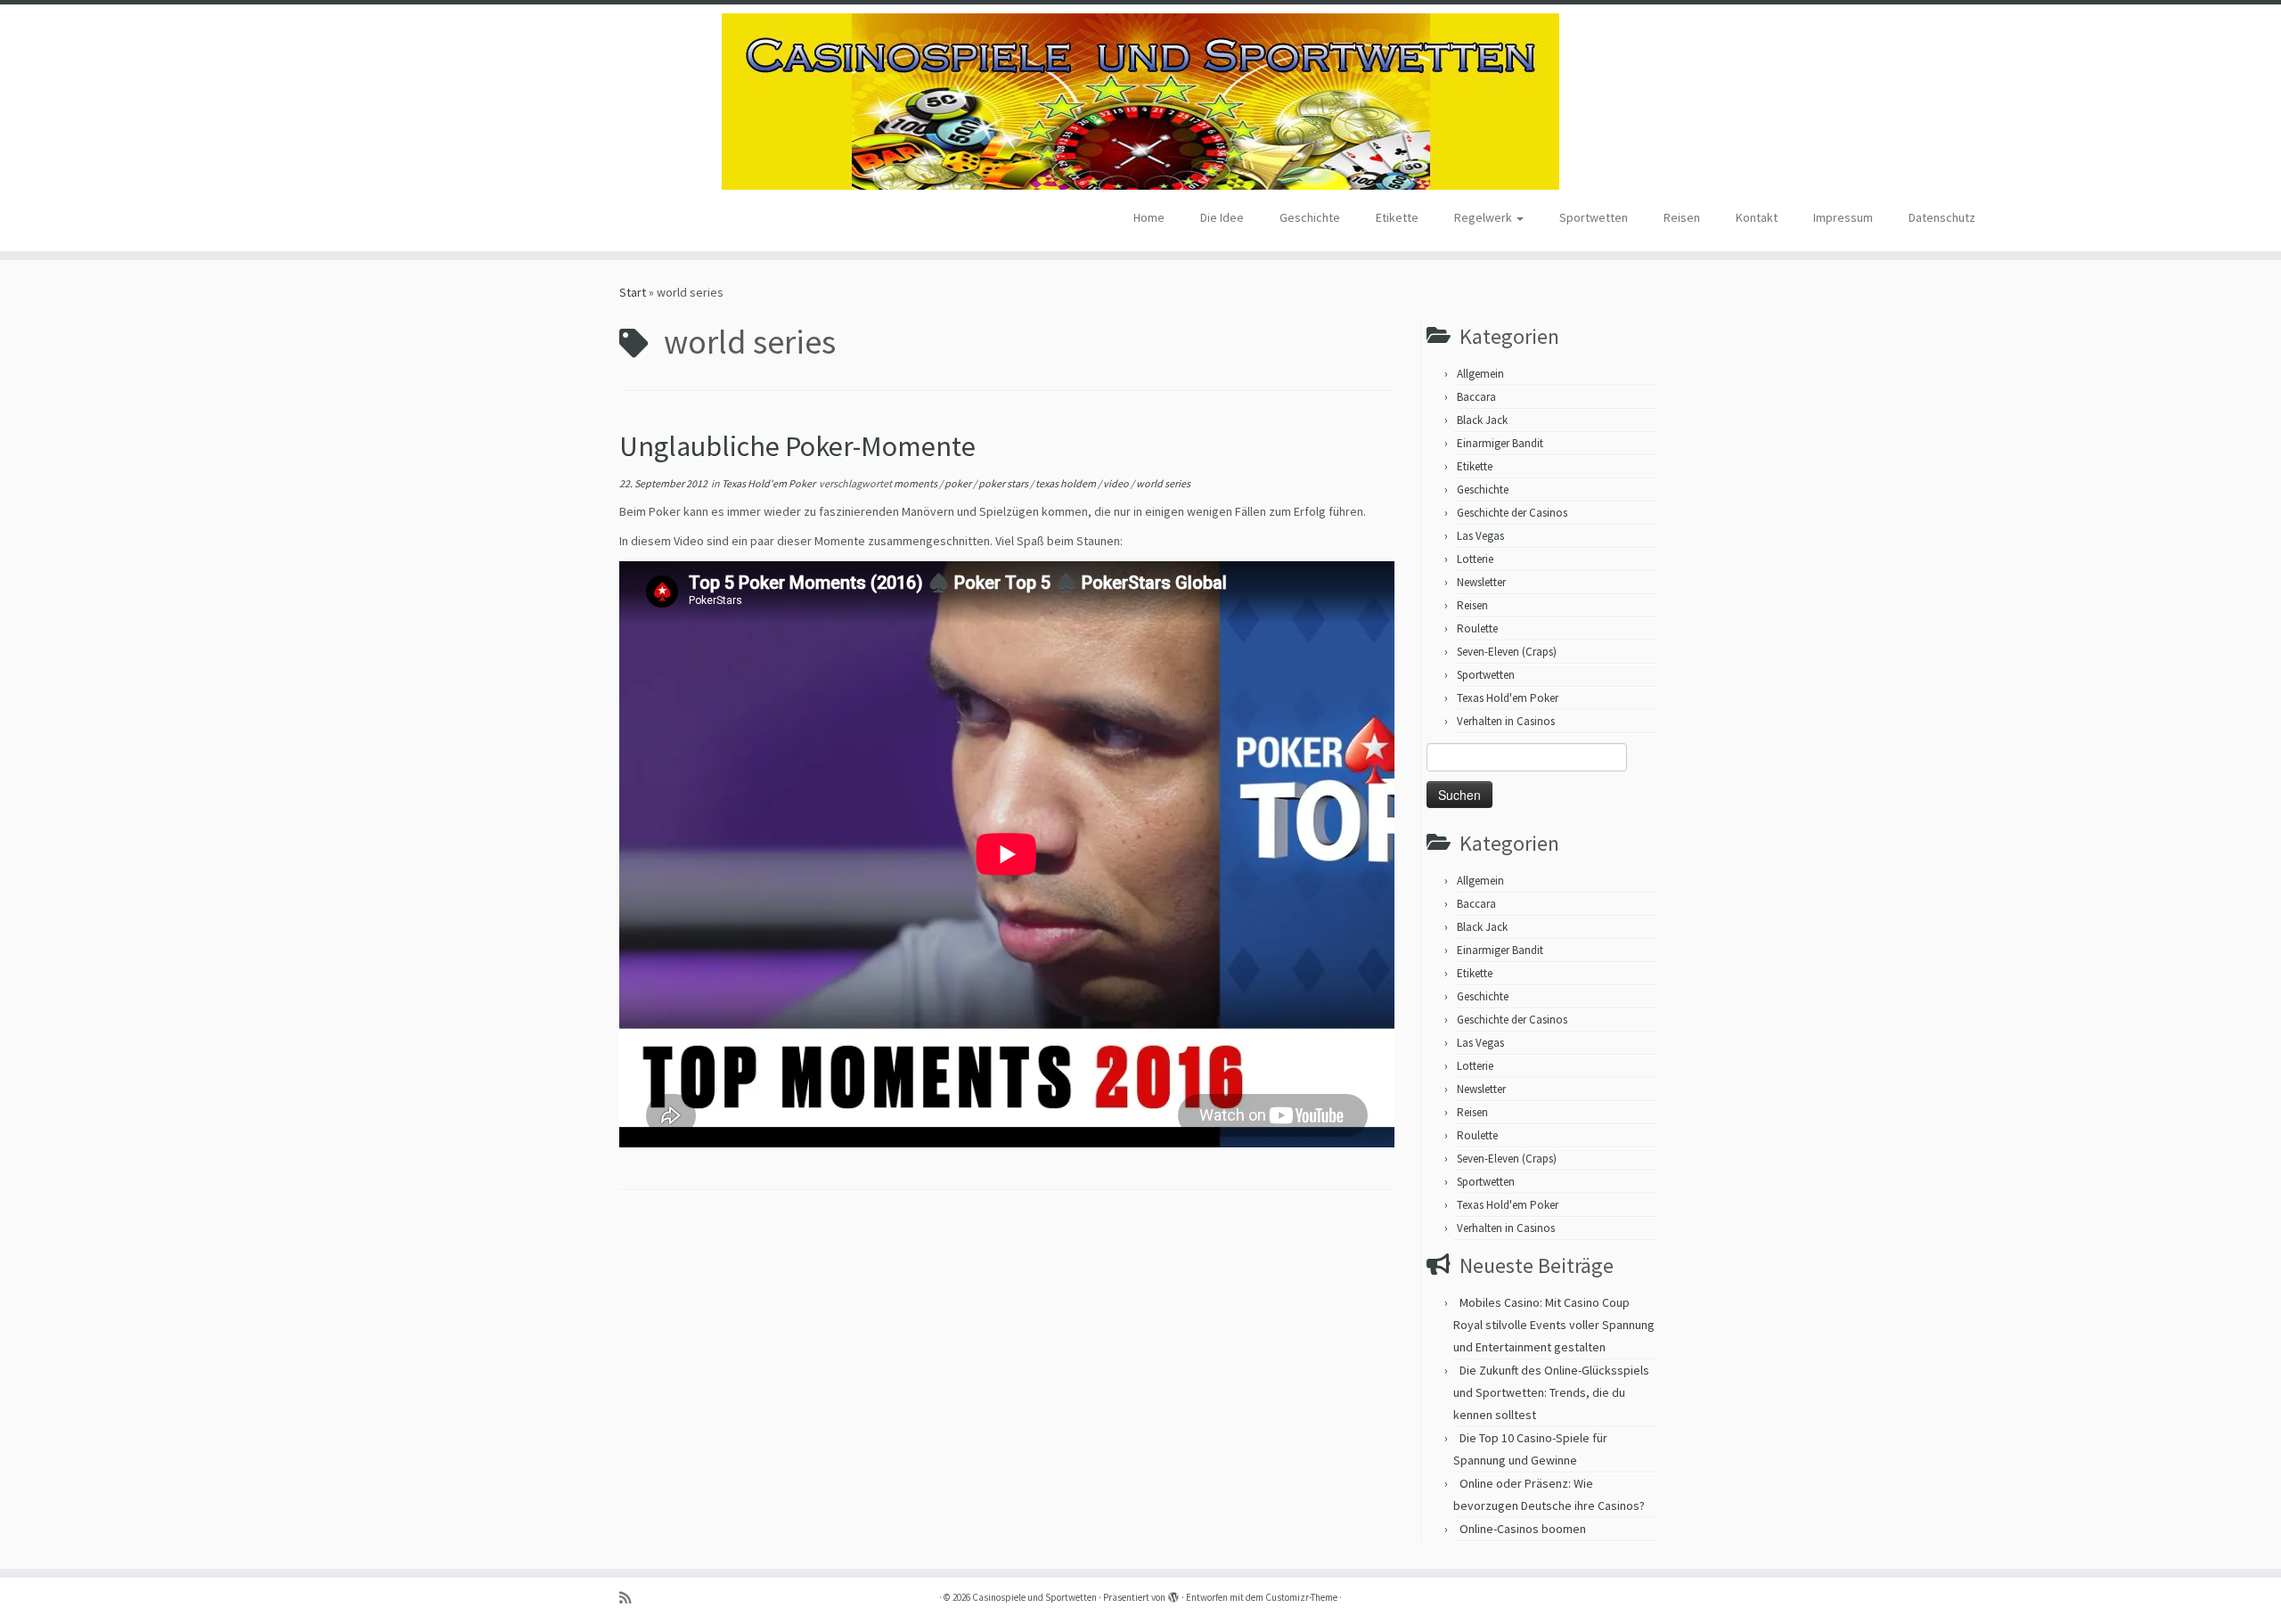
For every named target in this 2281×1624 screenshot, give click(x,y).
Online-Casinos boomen (1523, 1529)
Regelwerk (1484, 217)
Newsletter (1481, 582)
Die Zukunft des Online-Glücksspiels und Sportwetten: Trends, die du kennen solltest (1551, 1392)
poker (959, 483)
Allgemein (1480, 374)
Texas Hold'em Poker (769, 483)
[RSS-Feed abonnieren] (631, 1598)
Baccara (1476, 397)
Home (1149, 217)
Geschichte (1310, 217)
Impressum (1843, 217)
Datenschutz (1942, 217)
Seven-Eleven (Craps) (1507, 652)
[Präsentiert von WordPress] (1173, 1594)
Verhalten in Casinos (1506, 721)
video (1117, 483)
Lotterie (1475, 559)
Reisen (1682, 217)
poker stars (1004, 483)
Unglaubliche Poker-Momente (797, 446)
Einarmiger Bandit (1500, 443)
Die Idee (1222, 217)
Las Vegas (1480, 536)
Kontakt (1757, 217)
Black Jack (1482, 420)
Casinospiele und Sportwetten (1034, 1597)
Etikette (1397, 217)
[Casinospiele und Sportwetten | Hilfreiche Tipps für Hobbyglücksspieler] (1140, 102)
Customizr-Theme (1301, 1597)
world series (1163, 483)
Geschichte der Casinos (1512, 513)
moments (916, 483)
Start (633, 292)
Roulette (1477, 628)
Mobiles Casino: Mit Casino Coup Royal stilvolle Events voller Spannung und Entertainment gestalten (1554, 1325)
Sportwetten (1594, 217)
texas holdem (1067, 483)
